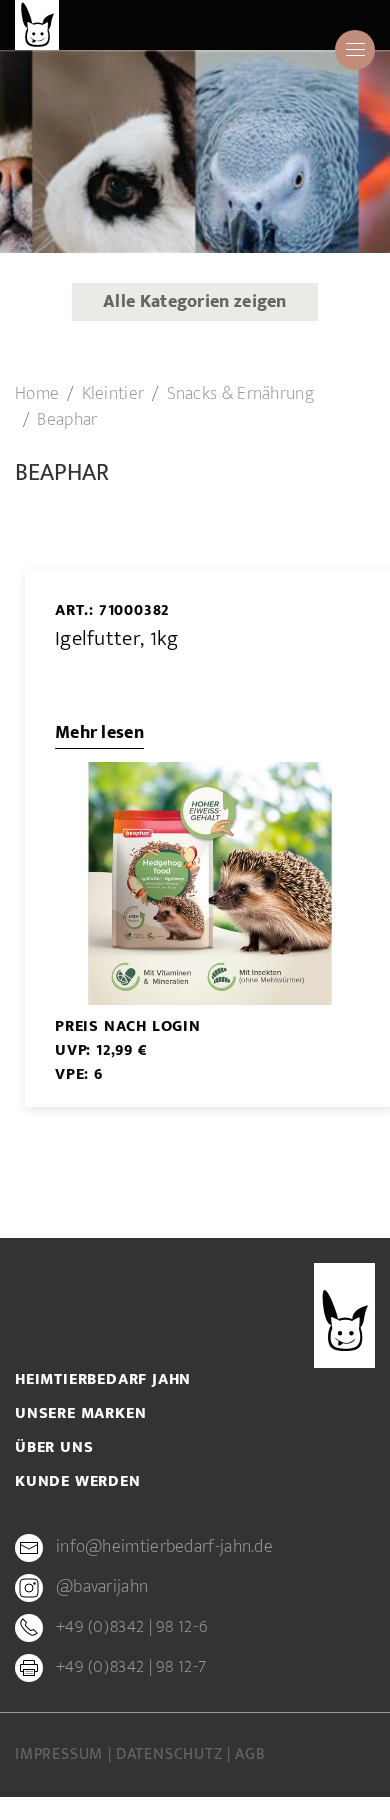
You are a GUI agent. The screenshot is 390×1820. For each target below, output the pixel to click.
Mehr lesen (99, 733)
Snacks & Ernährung (240, 394)
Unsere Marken (80, 1414)
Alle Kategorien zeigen (195, 302)
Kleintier (113, 394)
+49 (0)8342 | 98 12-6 (131, 1628)
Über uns (54, 1448)
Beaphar (67, 420)
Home (37, 394)
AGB (250, 1755)
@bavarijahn (102, 1588)
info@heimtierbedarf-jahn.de (164, 1548)
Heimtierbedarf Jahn (103, 1380)
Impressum (61, 1755)
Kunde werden (78, 1482)
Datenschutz (172, 1755)
